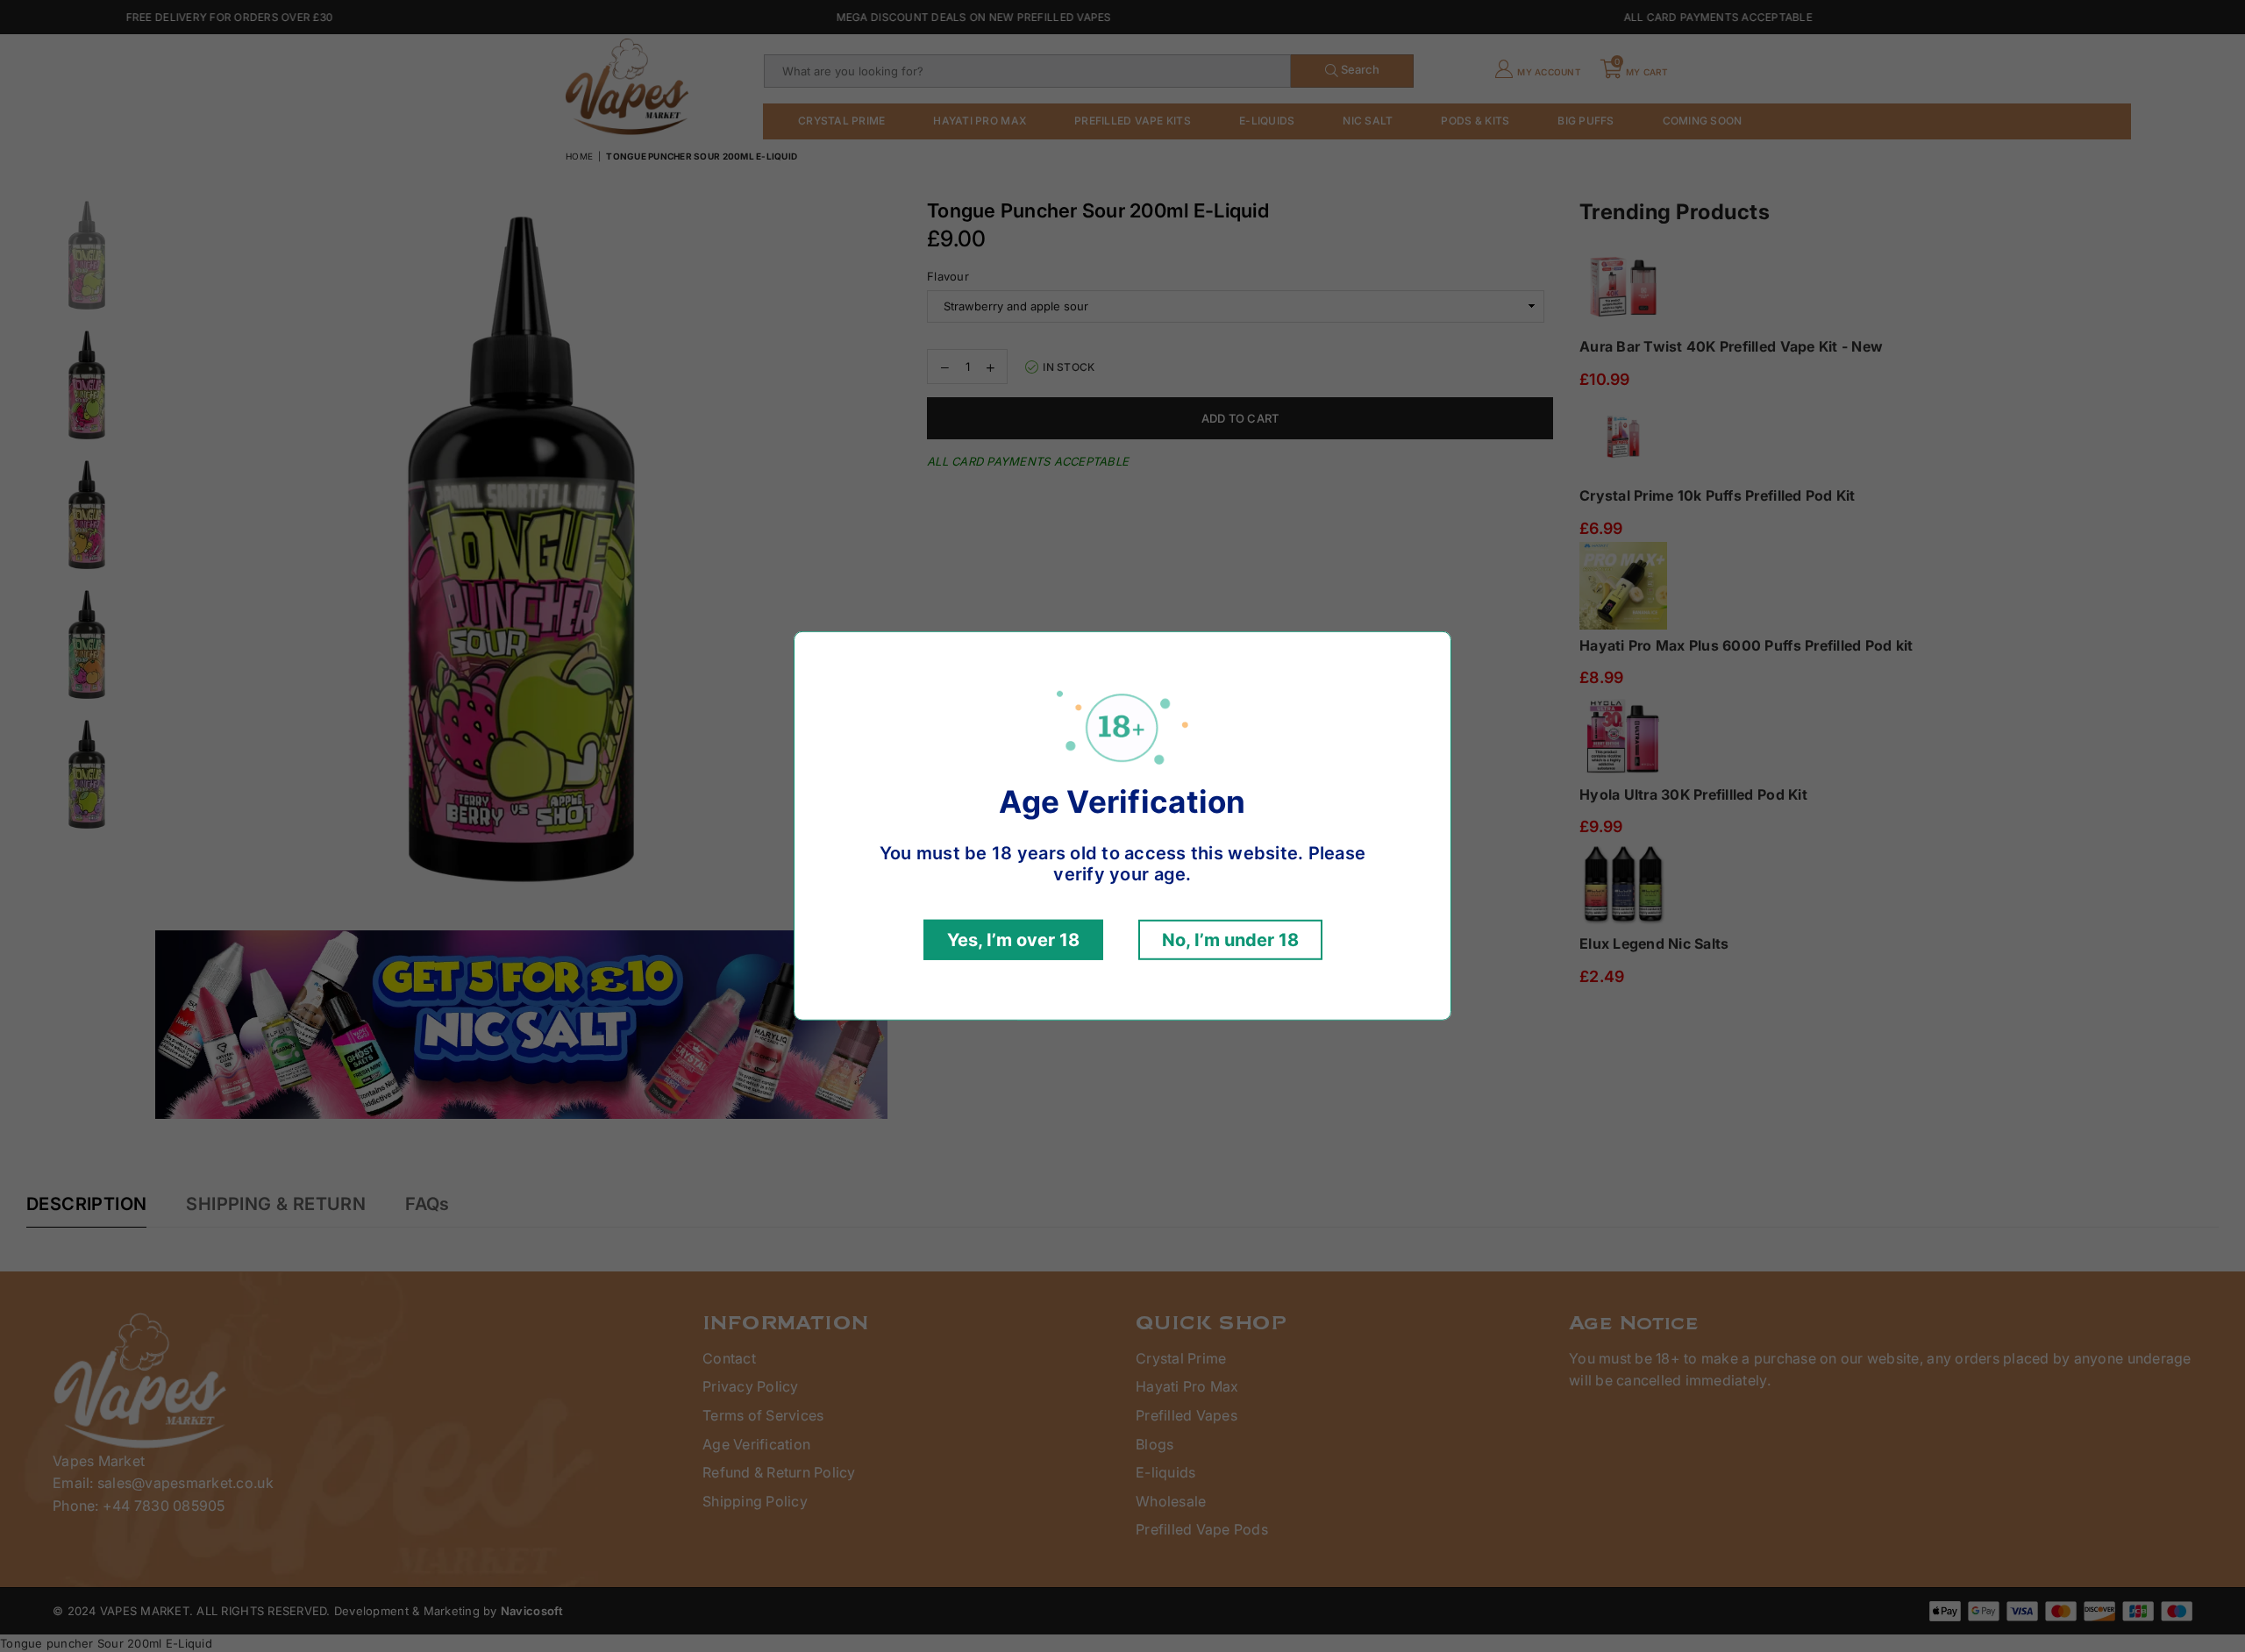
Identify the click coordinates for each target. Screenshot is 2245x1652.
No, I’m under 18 (1230, 940)
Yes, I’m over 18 (1013, 940)
